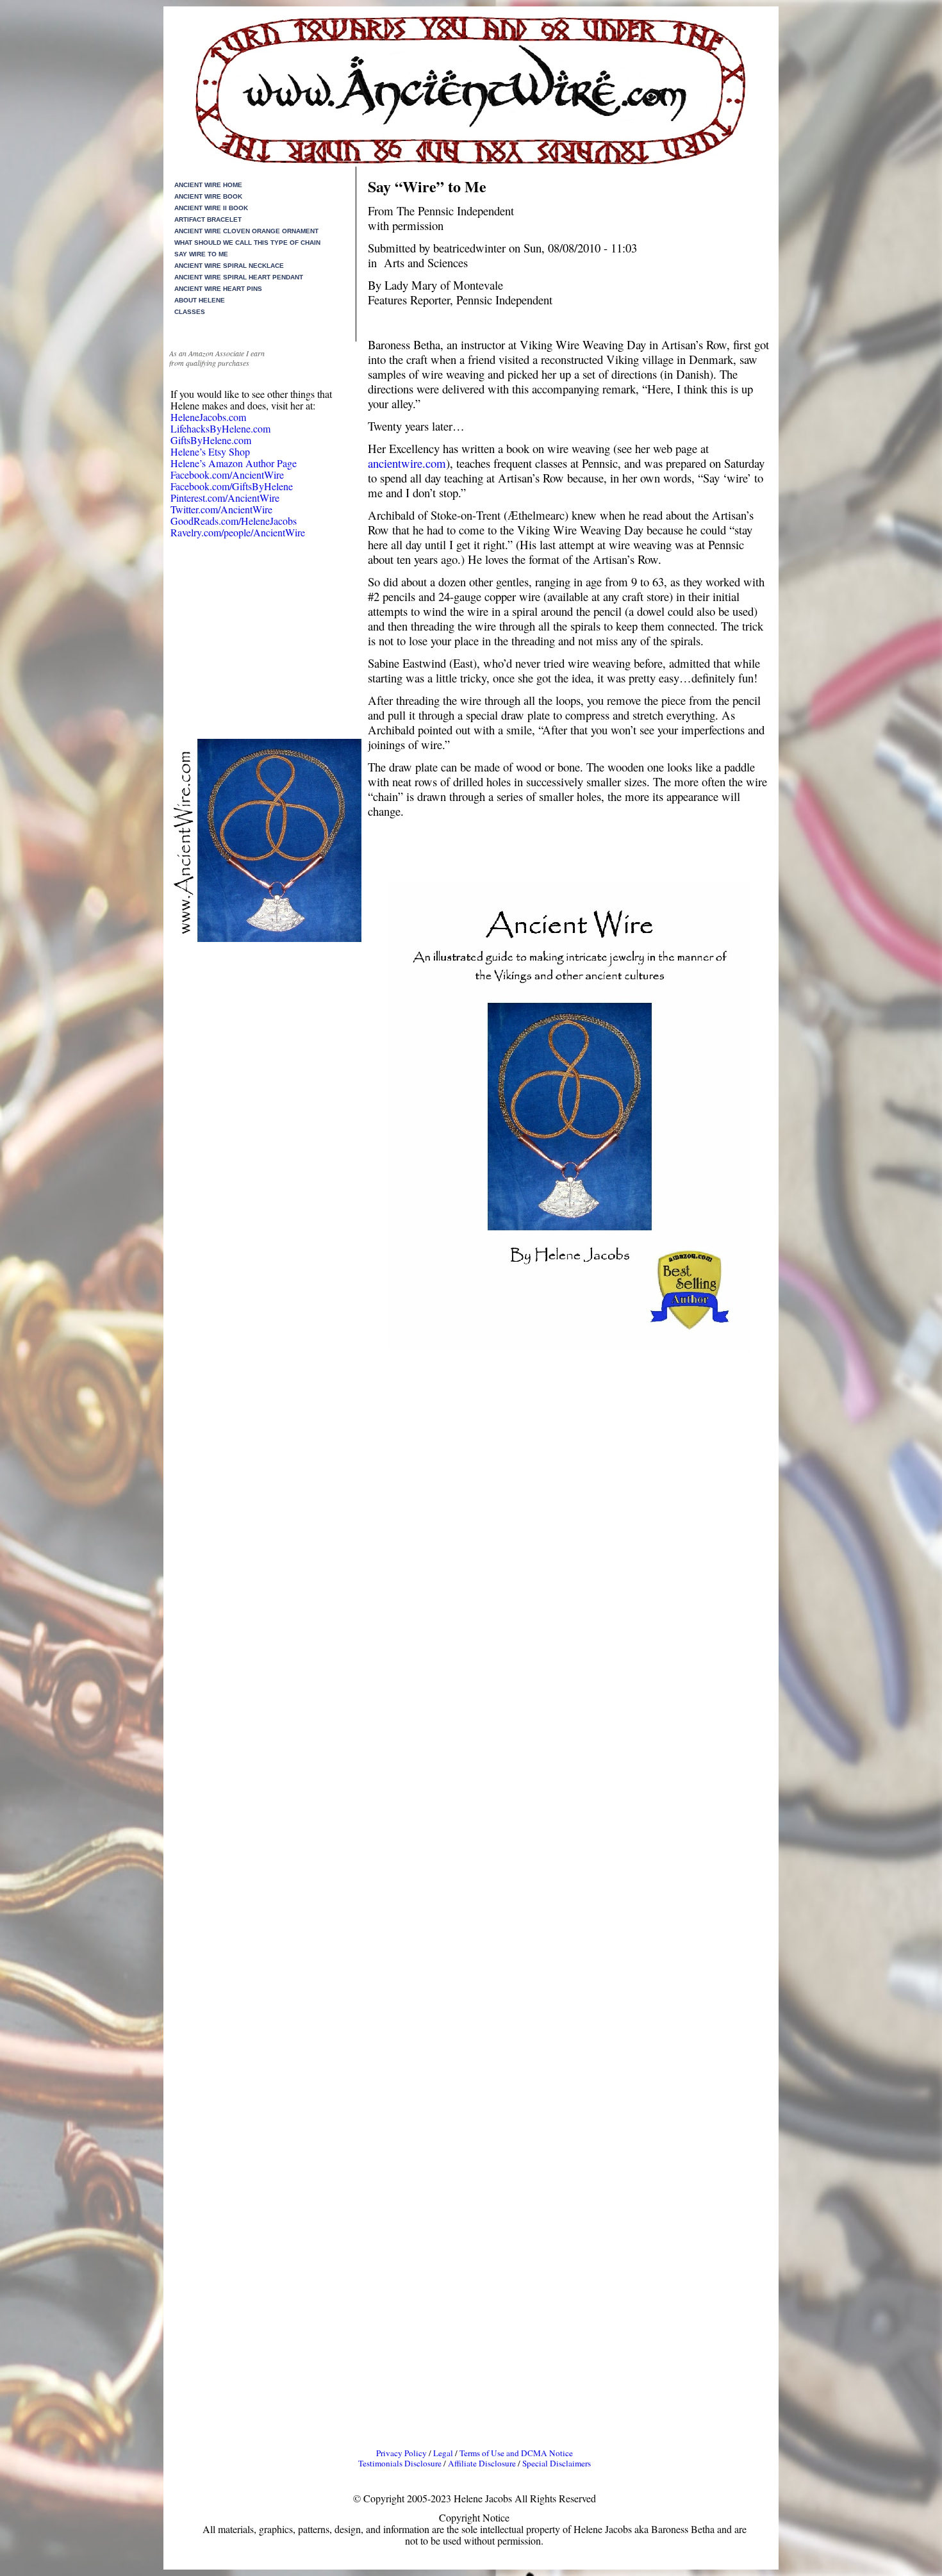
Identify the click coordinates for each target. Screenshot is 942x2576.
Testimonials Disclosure (400, 2463)
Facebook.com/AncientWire (227, 475)
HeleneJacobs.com (208, 417)
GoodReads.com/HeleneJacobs (234, 521)
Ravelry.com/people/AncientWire (238, 532)
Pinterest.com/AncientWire (225, 498)
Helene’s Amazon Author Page (234, 463)
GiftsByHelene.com (211, 440)
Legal (444, 2453)
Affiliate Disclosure (482, 2463)
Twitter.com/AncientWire (221, 509)
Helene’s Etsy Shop (210, 451)
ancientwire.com (407, 463)
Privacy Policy (401, 2453)
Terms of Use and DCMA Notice (516, 2453)
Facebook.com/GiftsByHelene (232, 486)
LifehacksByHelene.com (220, 428)
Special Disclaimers (557, 2463)
